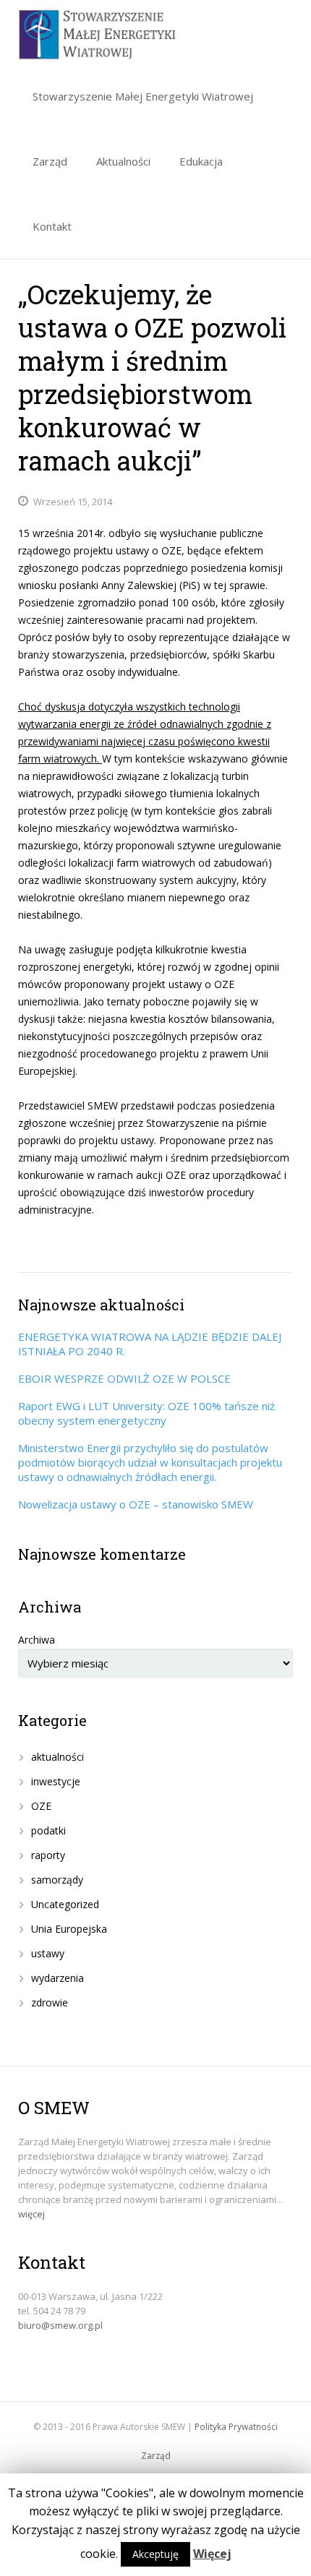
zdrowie (50, 2002)
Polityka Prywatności (236, 2427)
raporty (48, 1855)
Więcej (212, 2554)
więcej (31, 2214)
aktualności (57, 1757)
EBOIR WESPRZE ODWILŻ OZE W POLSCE (124, 1378)
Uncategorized (65, 1904)
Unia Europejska (69, 1929)
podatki (48, 1830)
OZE (41, 1806)
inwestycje (56, 1781)
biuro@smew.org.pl (60, 2325)
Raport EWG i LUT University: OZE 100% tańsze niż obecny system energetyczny (146, 1413)
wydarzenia (57, 1978)
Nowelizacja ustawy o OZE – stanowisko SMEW (136, 1504)
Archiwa (37, 1640)
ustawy (48, 1953)
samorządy (57, 1880)
